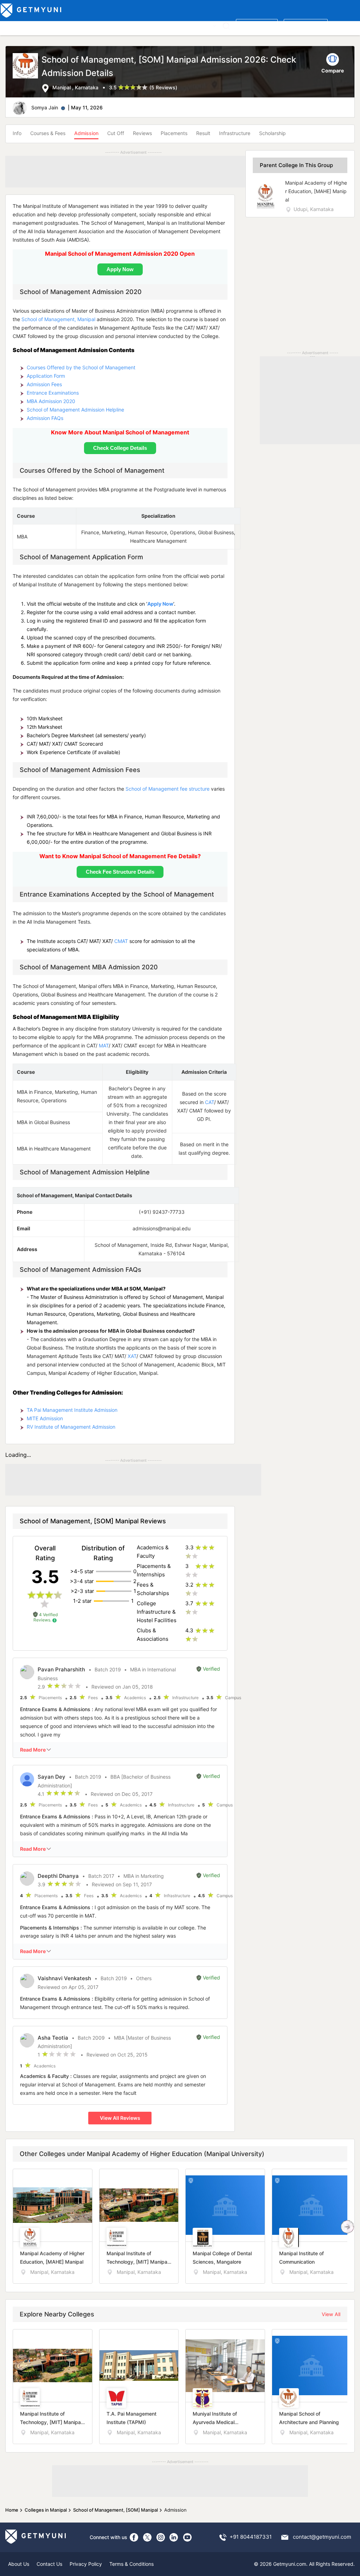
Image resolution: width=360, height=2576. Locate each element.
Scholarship (272, 133)
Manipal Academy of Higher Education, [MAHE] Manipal (316, 191)
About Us (19, 2564)
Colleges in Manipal (46, 2510)
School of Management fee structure (168, 789)
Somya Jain (45, 107)
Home (12, 2510)
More (205, 25)
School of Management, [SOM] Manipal (115, 2510)
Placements (174, 133)
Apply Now (160, 604)
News (187, 25)
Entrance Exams (91, 25)
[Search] (226, 26)
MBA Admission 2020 (51, 401)
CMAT (121, 941)
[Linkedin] (174, 2537)
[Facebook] (134, 2537)
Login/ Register (306, 25)
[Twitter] (147, 2537)
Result (203, 133)
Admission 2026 (156, 25)
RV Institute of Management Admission (71, 1427)
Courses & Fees (48, 133)
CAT (210, 1102)
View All (331, 2314)
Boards (124, 25)
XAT (132, 1356)
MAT (104, 1045)
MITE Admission (45, 1418)
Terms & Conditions (131, 2564)
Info (17, 133)
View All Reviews (120, 2118)
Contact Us (49, 2564)
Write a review (257, 25)
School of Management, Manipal (58, 319)
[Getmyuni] (31, 11)
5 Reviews (163, 87)
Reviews (142, 133)
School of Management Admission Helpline (75, 410)
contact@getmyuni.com (322, 2537)
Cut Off (116, 133)
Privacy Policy (86, 2564)
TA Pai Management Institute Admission (72, 1410)
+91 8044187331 (251, 2537)
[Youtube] (187, 2537)
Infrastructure (235, 133)
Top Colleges (17, 25)
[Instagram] (161, 2537)
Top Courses (52, 25)
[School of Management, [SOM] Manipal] (27, 73)
